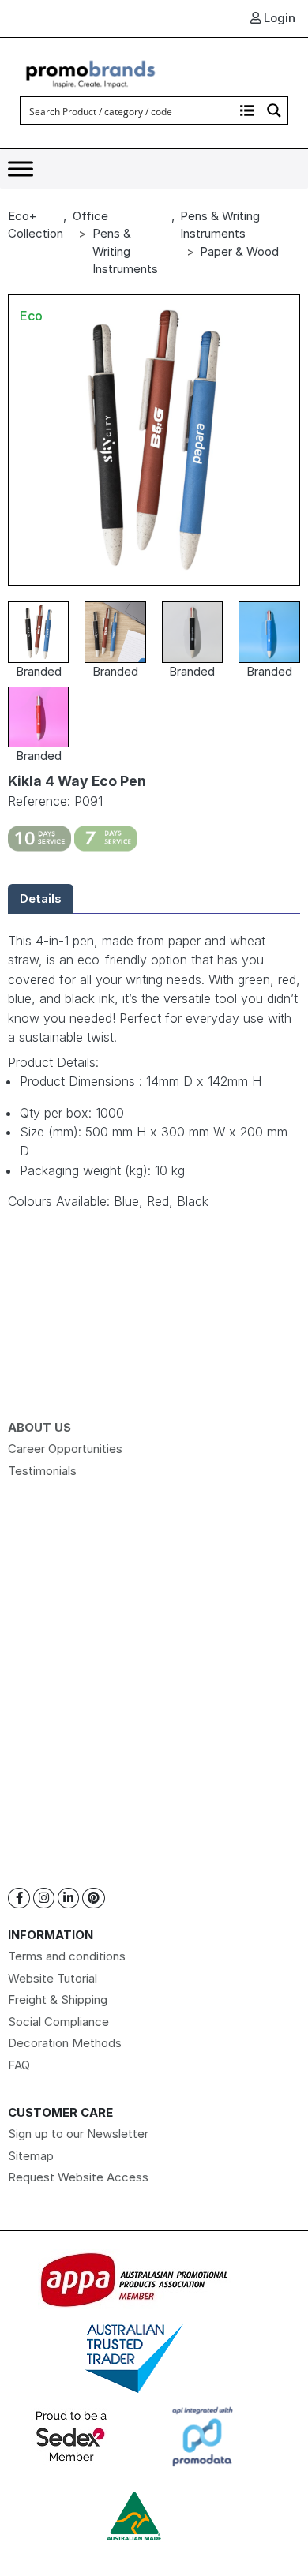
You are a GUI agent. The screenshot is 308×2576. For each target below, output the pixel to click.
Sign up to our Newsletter (78, 2134)
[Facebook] (19, 1898)
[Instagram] (44, 1898)
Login (278, 18)
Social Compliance (58, 2022)
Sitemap (31, 2156)
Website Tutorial (53, 1978)
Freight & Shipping (58, 1999)
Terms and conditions (67, 1956)
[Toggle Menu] (21, 169)
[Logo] (91, 72)
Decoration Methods (65, 2043)
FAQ (19, 2065)
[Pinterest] (94, 1898)
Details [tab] (41, 899)
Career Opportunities (65, 1449)
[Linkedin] (68, 1898)
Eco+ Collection (36, 225)
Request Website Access (78, 2177)
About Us (39, 1427)
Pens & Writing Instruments (125, 251)
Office (90, 216)
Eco (31, 316)
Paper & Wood (239, 251)
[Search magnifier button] (274, 110)
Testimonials (42, 1471)
